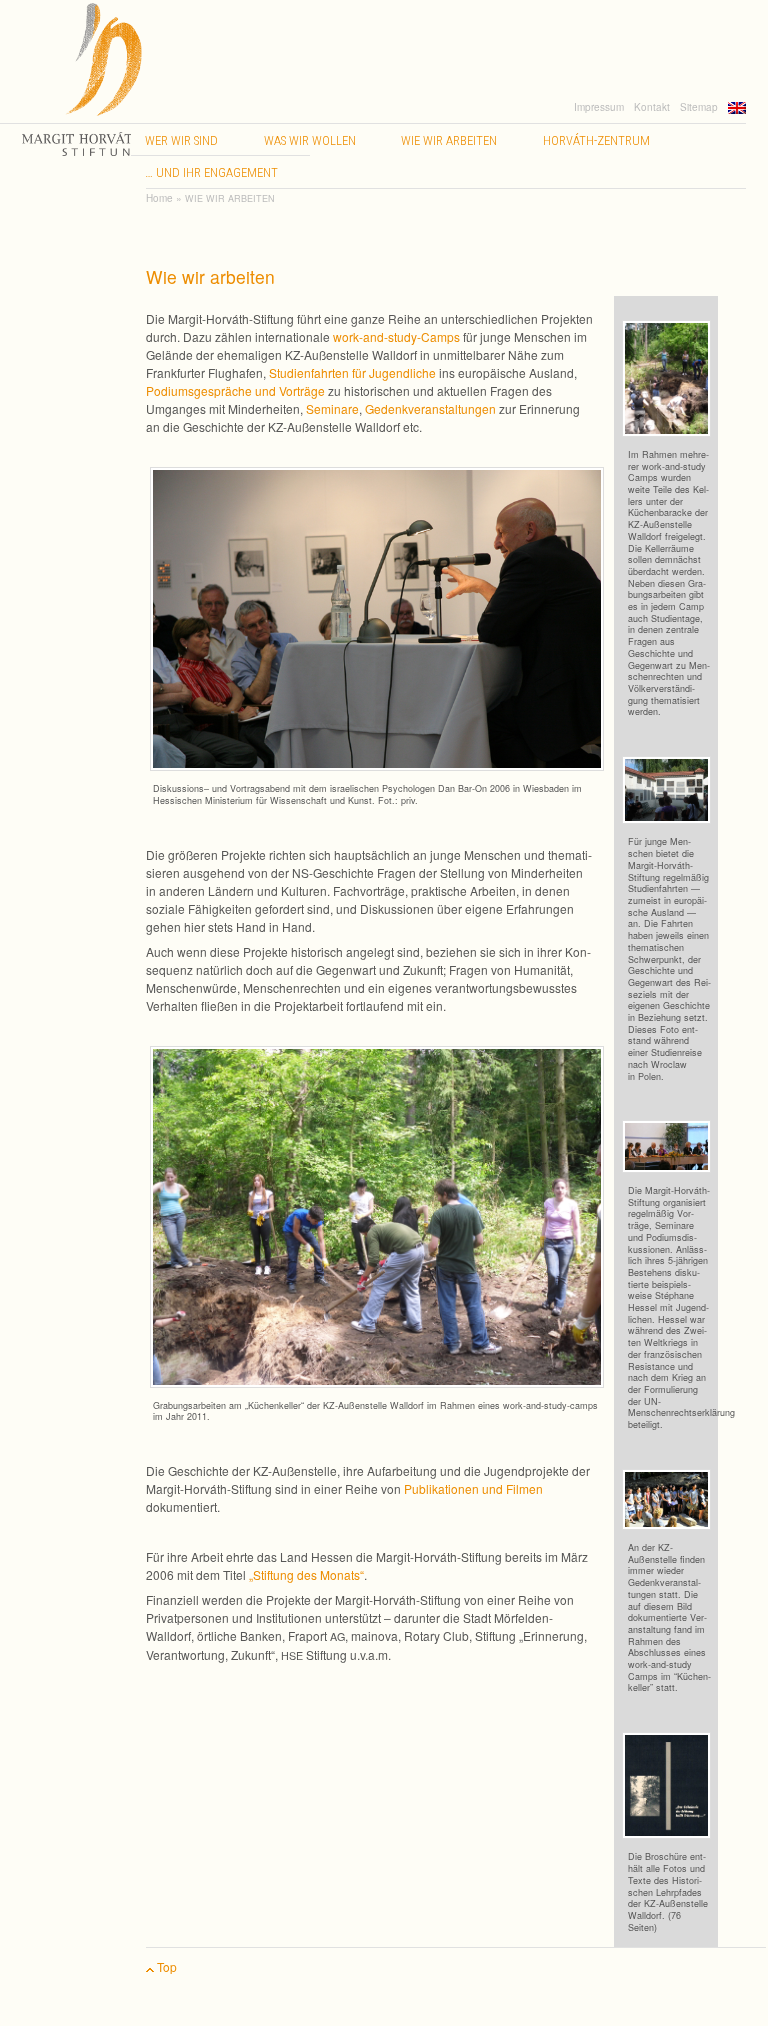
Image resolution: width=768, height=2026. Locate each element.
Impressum (599, 107)
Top (165, 1966)
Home (159, 198)
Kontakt (652, 107)
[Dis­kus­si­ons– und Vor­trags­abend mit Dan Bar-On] (382, 616)
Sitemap (699, 107)
